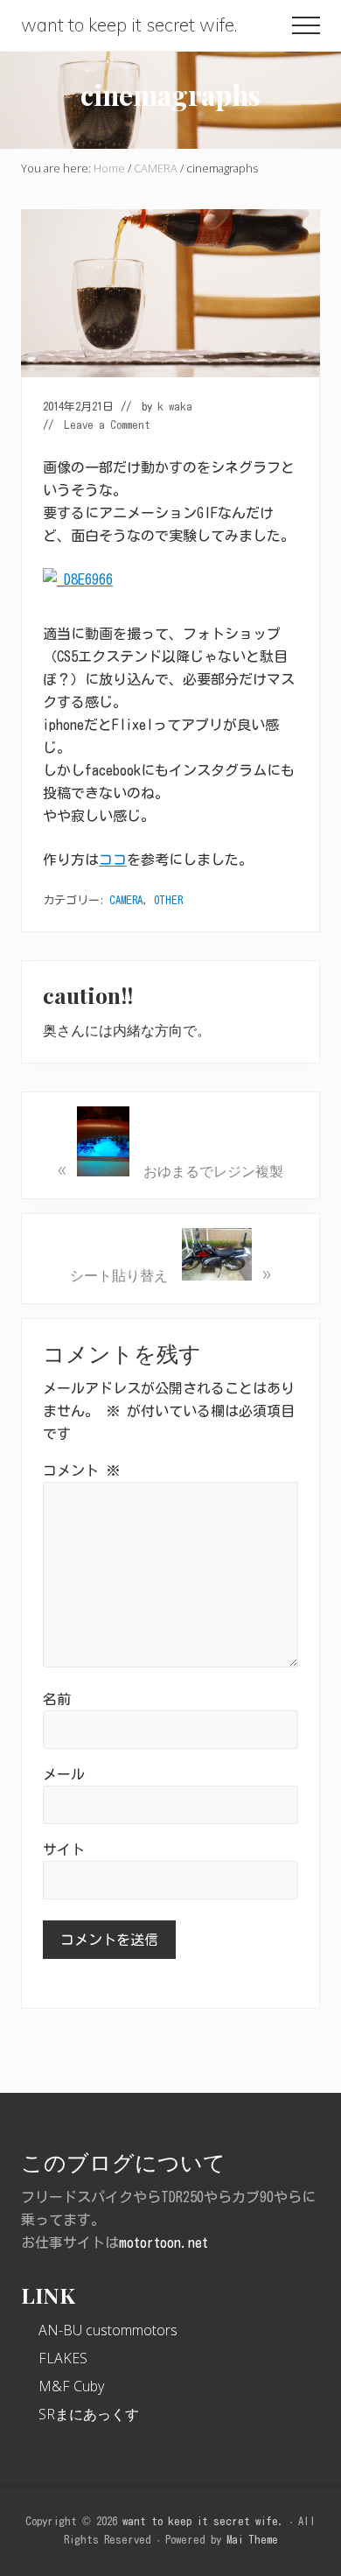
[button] (306, 25)
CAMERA (126, 900)
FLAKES (63, 2358)
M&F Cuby (71, 2386)
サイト (64, 1850)
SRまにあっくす (89, 2414)
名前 (57, 1699)
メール (64, 1774)
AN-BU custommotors (108, 2330)
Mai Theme (252, 2540)
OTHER (168, 900)
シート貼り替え (170, 1272)
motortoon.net (164, 2243)
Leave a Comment (107, 425)
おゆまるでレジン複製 (170, 1168)
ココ (113, 860)
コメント (81, 1470)
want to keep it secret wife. (129, 25)
